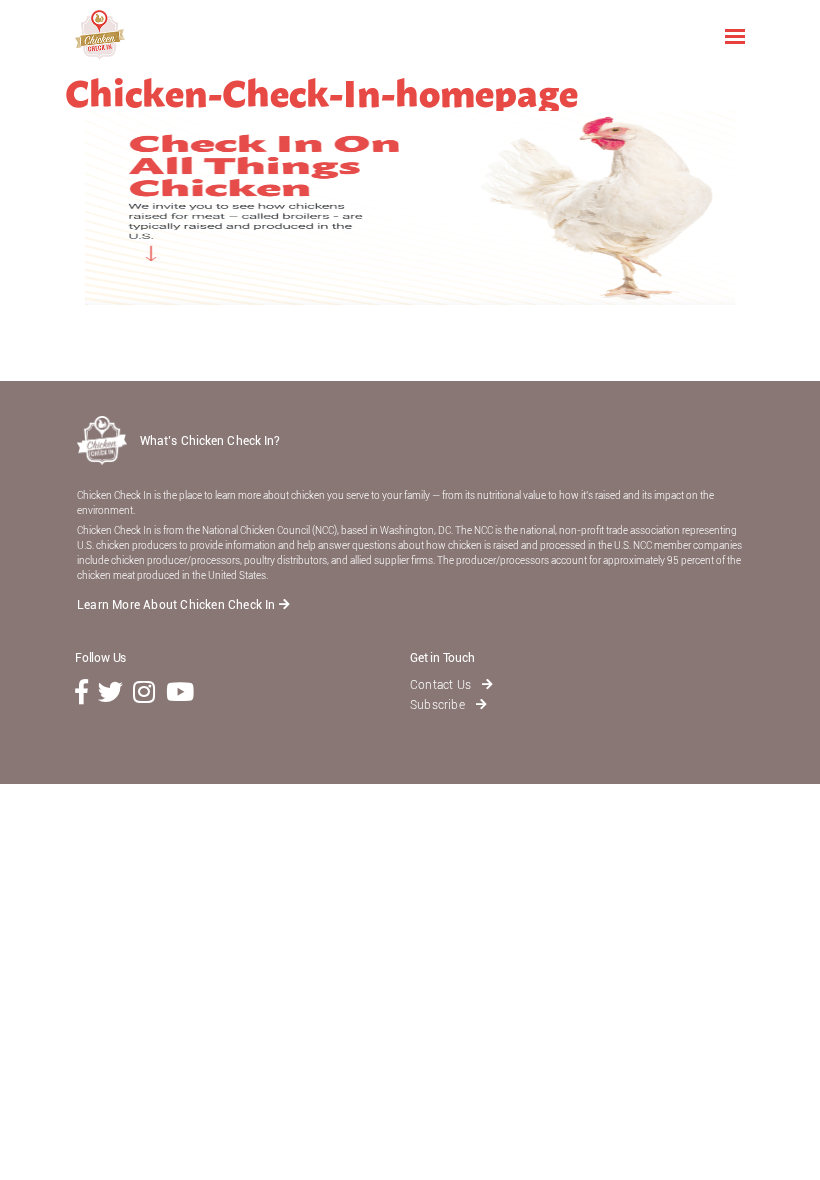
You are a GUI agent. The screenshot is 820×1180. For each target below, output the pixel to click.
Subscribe (439, 705)
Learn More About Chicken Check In (178, 605)
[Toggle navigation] (735, 35)
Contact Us (442, 685)
